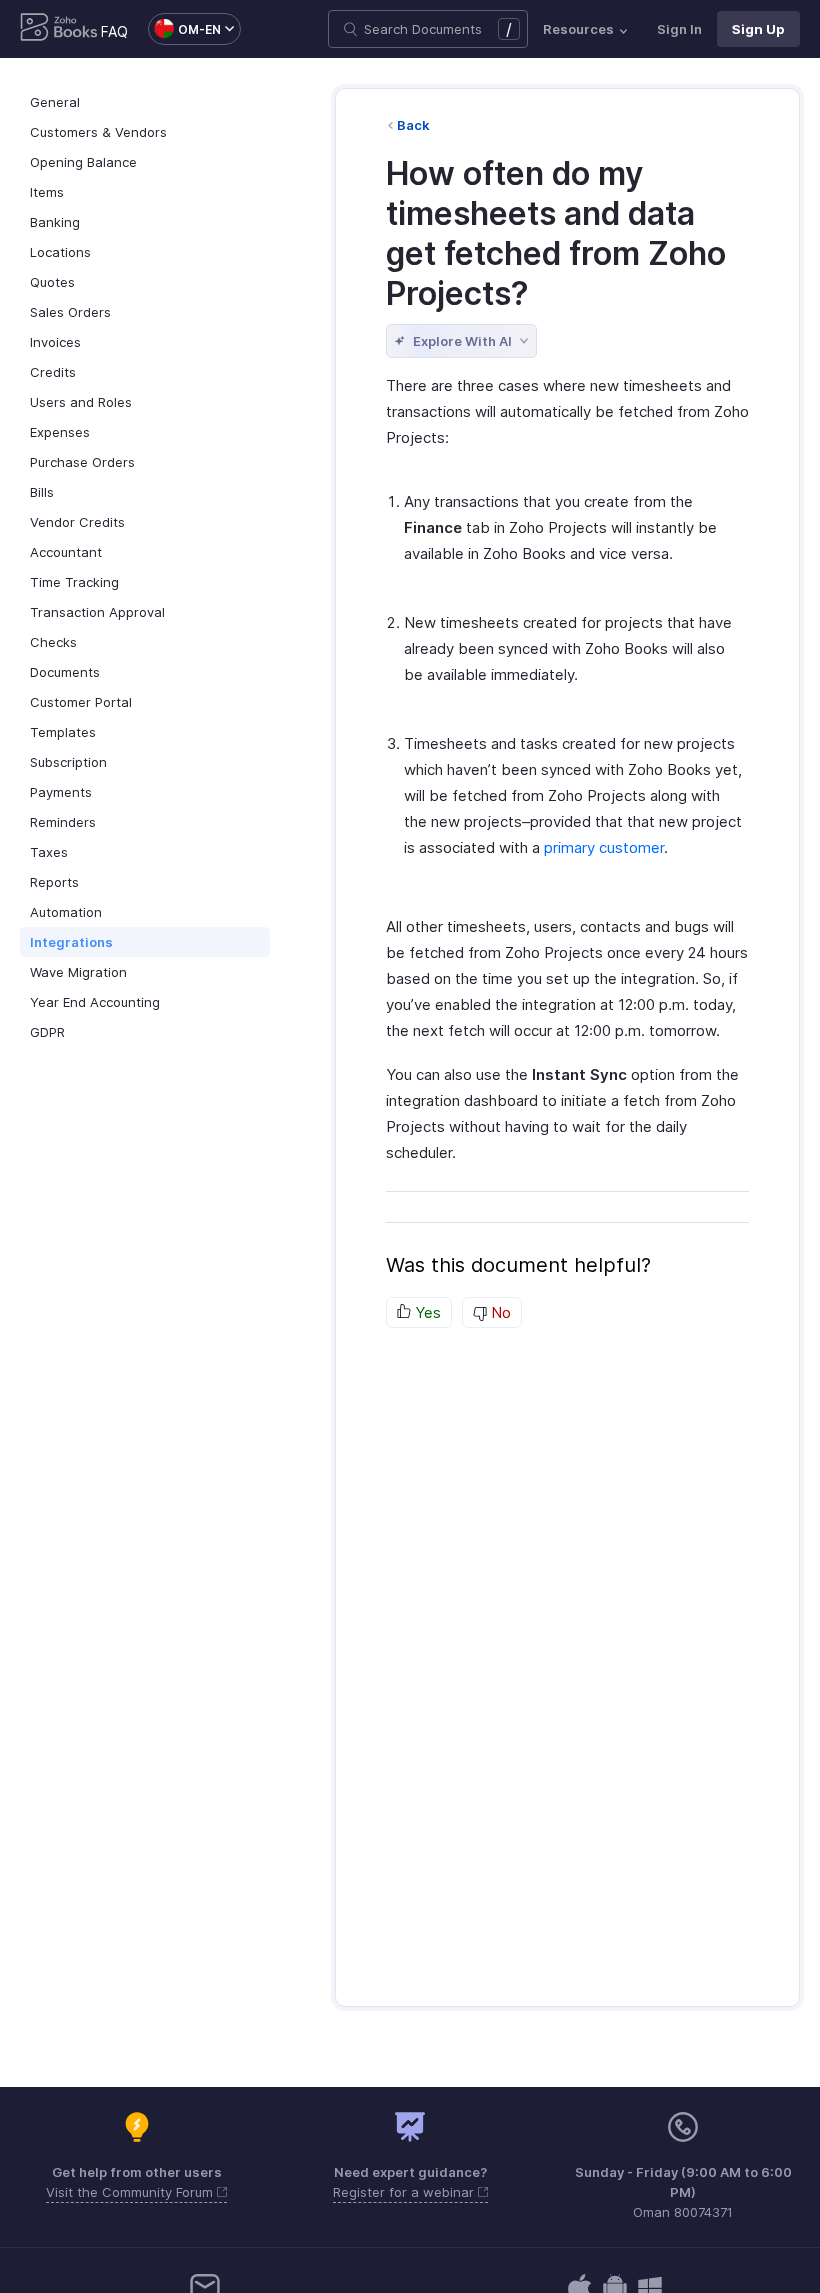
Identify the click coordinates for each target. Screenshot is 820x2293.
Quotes (52, 282)
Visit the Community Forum (131, 2192)
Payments (61, 792)
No (499, 1312)
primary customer (604, 847)
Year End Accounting (95, 1002)
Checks (53, 642)
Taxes (49, 852)
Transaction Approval (97, 612)
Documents (65, 672)
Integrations (71, 942)
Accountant (66, 552)
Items (47, 192)
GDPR (47, 1032)
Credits (53, 372)
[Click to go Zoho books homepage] (59, 29)
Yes (426, 1312)
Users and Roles (81, 402)
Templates (63, 732)
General (55, 102)
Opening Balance (83, 162)
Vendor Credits (77, 522)
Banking (55, 222)
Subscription (68, 762)
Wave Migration (78, 972)
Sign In (679, 29)
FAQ (114, 31)
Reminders (63, 822)
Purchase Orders (82, 462)
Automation (66, 912)
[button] (184, 29)
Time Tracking (74, 582)
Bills (42, 492)
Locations (60, 252)
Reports (54, 882)
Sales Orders (70, 312)
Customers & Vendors (98, 132)
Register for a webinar (405, 2192)
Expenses (60, 432)
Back (413, 125)
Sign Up (758, 29)
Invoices (55, 342)
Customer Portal (81, 702)
